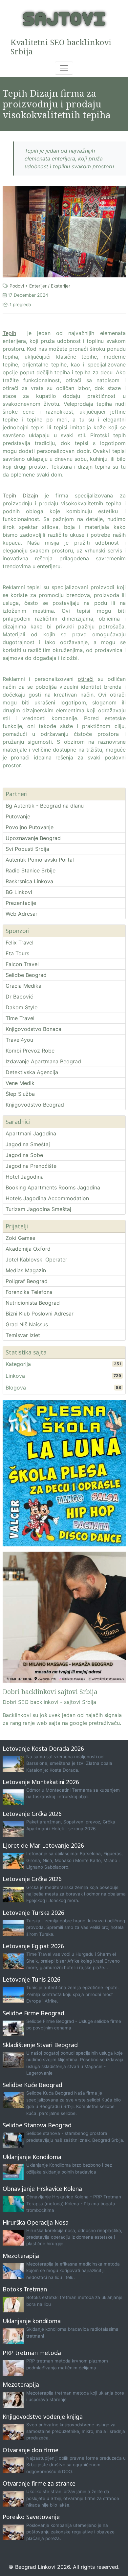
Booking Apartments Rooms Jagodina (53, 1187)
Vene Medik (20, 1083)
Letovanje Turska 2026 (33, 1913)
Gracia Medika (23, 986)
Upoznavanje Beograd (33, 838)
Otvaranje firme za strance (39, 2483)
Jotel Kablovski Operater (36, 1260)
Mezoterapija (21, 2256)
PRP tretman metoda (32, 2353)
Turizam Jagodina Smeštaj (38, 1209)
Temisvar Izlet (23, 1335)
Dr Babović (19, 997)
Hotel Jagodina (25, 1177)
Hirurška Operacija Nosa (36, 2222)
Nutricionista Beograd (33, 1303)
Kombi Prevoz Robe (30, 1051)
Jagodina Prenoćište (31, 1166)
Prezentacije (21, 903)
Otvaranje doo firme (31, 2450)
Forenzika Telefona (29, 1292)
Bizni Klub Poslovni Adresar (40, 1314)
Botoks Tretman (25, 2289)
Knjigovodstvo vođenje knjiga (43, 2417)
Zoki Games (20, 1238)
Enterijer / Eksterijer (50, 286)
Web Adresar (21, 914)
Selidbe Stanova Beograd (37, 2125)
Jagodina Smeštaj (28, 1144)
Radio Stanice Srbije (31, 870)
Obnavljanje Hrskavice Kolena (42, 2189)
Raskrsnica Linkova (29, 881)
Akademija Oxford (28, 1249)
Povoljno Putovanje (30, 827)
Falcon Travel (22, 964)
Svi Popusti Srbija (27, 849)
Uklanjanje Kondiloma (32, 2157)
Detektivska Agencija (32, 1072)
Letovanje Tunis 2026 (32, 1979)
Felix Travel (20, 943)
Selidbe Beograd (26, 975)
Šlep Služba (20, 1094)
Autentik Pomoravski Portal (40, 860)
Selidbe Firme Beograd (33, 2013)
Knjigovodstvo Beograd (35, 1105)
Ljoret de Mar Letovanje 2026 (43, 1845)
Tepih (9, 333)
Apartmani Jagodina (31, 1133)
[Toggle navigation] (64, 68)
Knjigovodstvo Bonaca (33, 1029)
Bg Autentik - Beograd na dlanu (45, 806)
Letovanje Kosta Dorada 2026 (43, 1748)
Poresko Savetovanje (31, 2517)
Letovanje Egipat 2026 (33, 1946)
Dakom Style (21, 1007)
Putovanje (18, 816)
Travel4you (19, 1040)
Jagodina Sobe (24, 1155)
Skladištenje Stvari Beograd (40, 2045)
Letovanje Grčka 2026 (32, 1814)
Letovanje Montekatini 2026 (41, 1782)
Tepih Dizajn (20, 495)
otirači (86, 679)
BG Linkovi (19, 892)
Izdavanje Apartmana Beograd (43, 1061)
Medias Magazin (26, 1270)
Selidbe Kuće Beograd (32, 2085)
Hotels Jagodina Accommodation (47, 1198)
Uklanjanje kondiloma (32, 2321)
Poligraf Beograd (27, 1281)
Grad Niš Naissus (27, 1324)
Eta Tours (17, 953)
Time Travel (20, 1018)
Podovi (17, 286)
